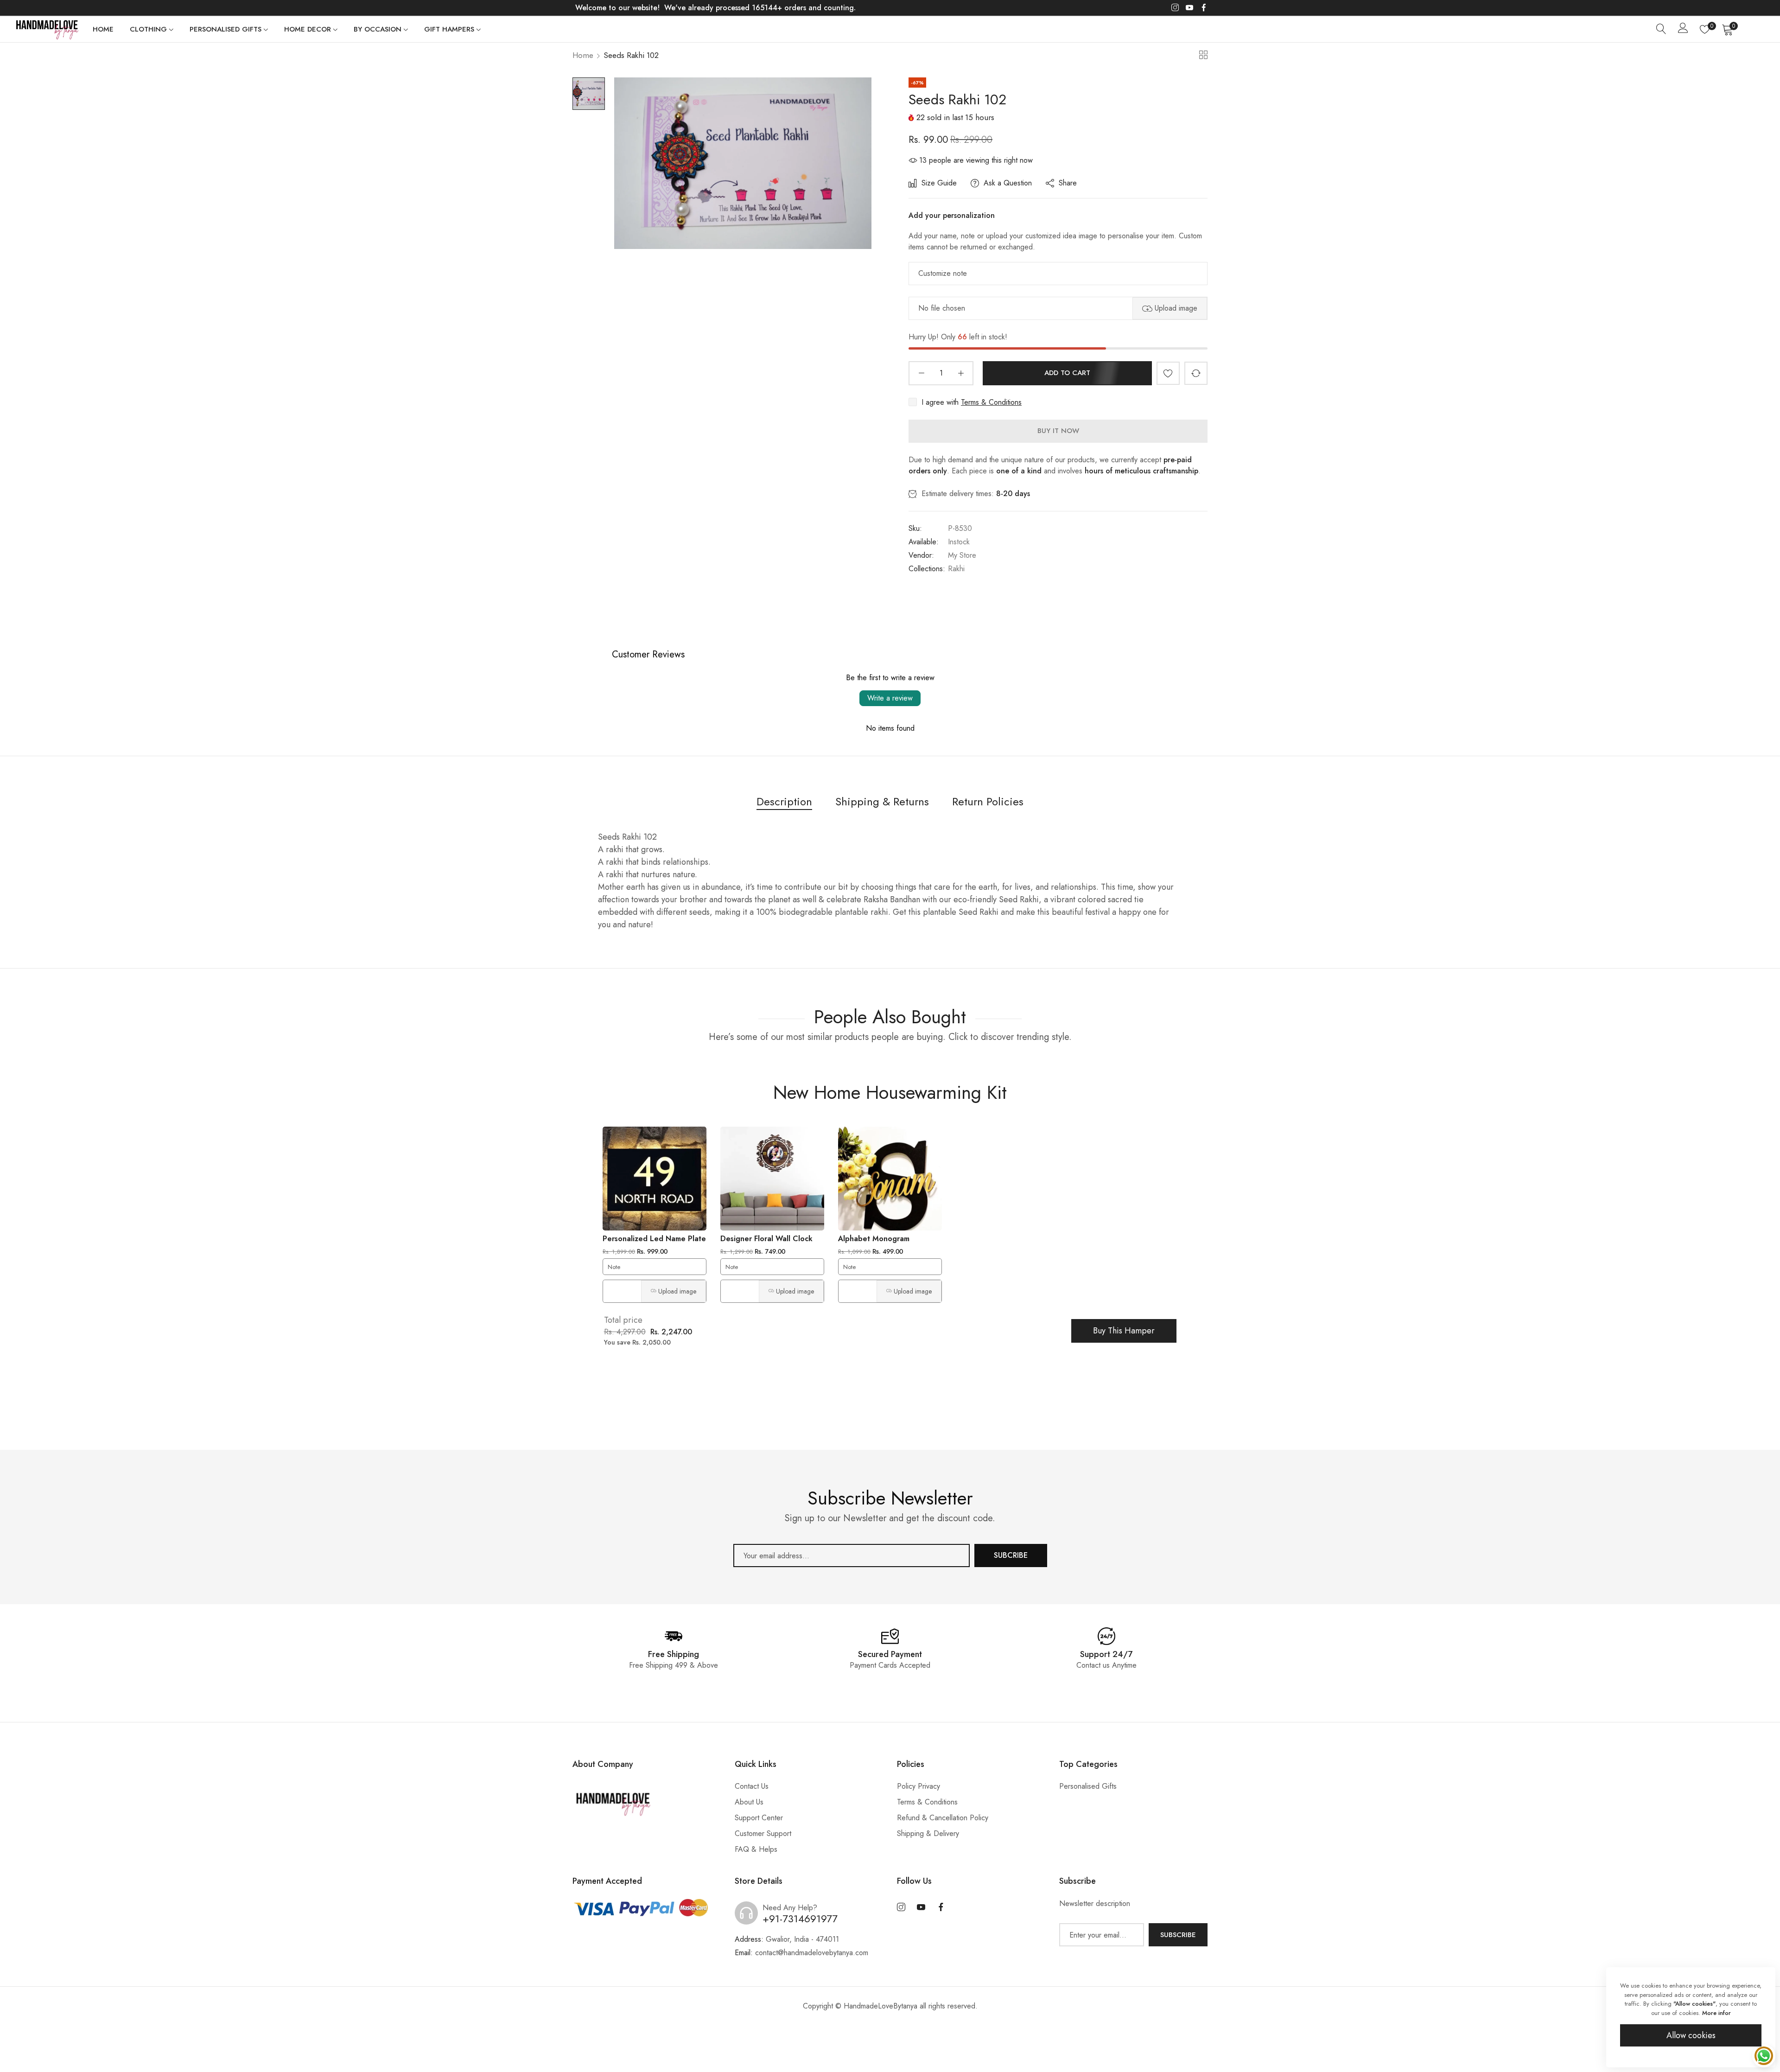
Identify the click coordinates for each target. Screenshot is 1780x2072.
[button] (1168, 373)
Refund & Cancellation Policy (943, 1818)
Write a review (890, 698)
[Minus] (921, 373)
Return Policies (988, 801)
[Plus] (961, 373)
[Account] (1683, 30)
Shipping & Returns (882, 801)
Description (784, 801)
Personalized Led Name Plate (654, 1239)
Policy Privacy (919, 1786)
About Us (749, 1802)
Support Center (759, 1818)
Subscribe (1178, 1935)
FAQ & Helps (756, 1849)
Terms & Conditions (991, 402)
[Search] (1661, 29)
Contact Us (752, 1786)
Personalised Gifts (1088, 1786)
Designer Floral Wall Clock (766, 1239)
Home (583, 55)
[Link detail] (1175, 8)
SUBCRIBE (1011, 1555)
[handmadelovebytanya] (46, 29)
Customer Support (763, 1833)
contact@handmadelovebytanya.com (801, 1953)
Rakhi (956, 569)
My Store (962, 555)
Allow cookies (1691, 2035)
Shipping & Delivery (928, 1833)
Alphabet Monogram (874, 1239)
